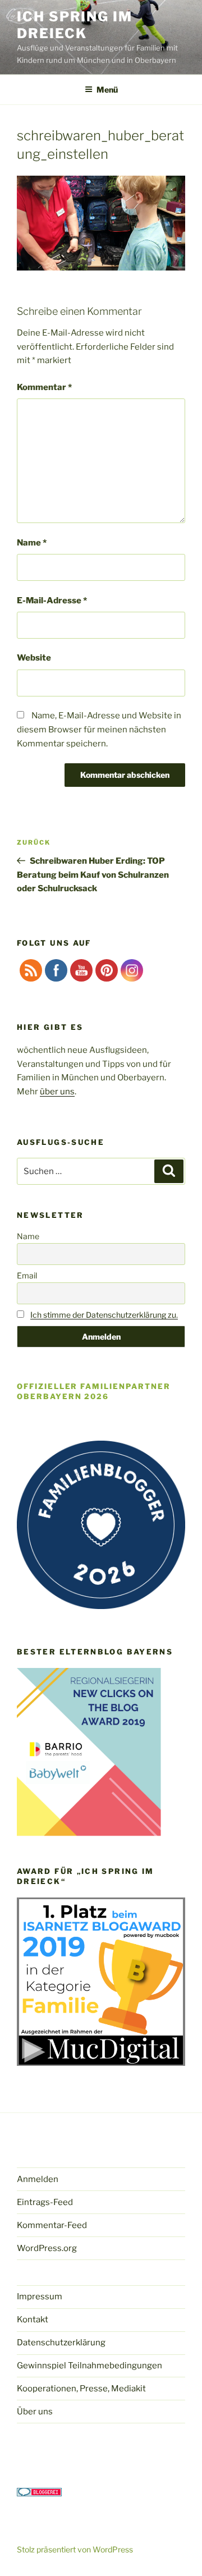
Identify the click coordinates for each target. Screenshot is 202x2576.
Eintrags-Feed (45, 2202)
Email (27, 1275)
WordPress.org (47, 2248)
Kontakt (33, 2320)
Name (32, 543)
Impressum (40, 2297)
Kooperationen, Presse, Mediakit (81, 2389)
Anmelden (38, 2179)
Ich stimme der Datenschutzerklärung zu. (104, 1315)
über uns (57, 1092)
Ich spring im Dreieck (75, 25)
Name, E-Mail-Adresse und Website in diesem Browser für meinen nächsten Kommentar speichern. (99, 730)
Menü (107, 90)
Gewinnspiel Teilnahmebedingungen (89, 2366)
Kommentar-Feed (52, 2225)
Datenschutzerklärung (61, 2343)
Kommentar (44, 387)
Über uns (35, 2412)
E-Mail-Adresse (52, 601)
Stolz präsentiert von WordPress (75, 2549)
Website (34, 658)
